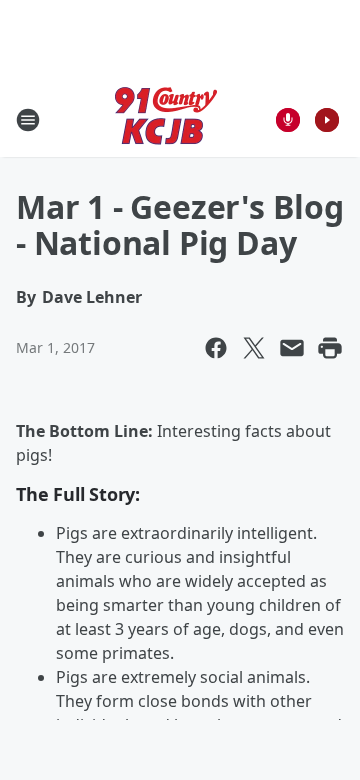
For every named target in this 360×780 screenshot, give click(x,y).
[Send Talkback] (288, 120)
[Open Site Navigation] (28, 120)
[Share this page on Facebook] (216, 348)
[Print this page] (330, 348)
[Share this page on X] (254, 348)
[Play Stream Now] (327, 120)
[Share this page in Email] (292, 348)
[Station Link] (166, 119)
